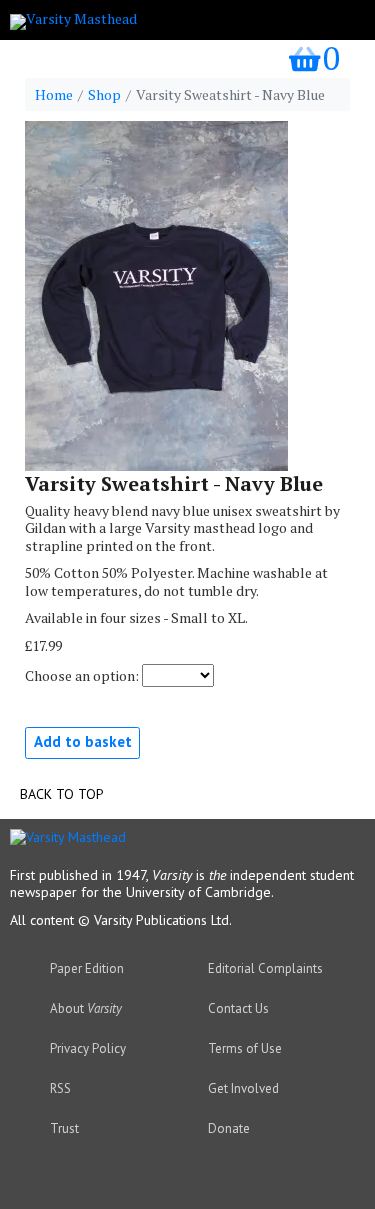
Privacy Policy (88, 1048)
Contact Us (238, 1008)
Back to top (62, 794)
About (86, 1008)
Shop (104, 95)
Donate (229, 1128)
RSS (60, 1088)
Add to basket (83, 741)
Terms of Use (245, 1048)
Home (54, 95)
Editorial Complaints (265, 968)
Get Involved (243, 1088)
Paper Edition (87, 968)
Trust (64, 1128)
